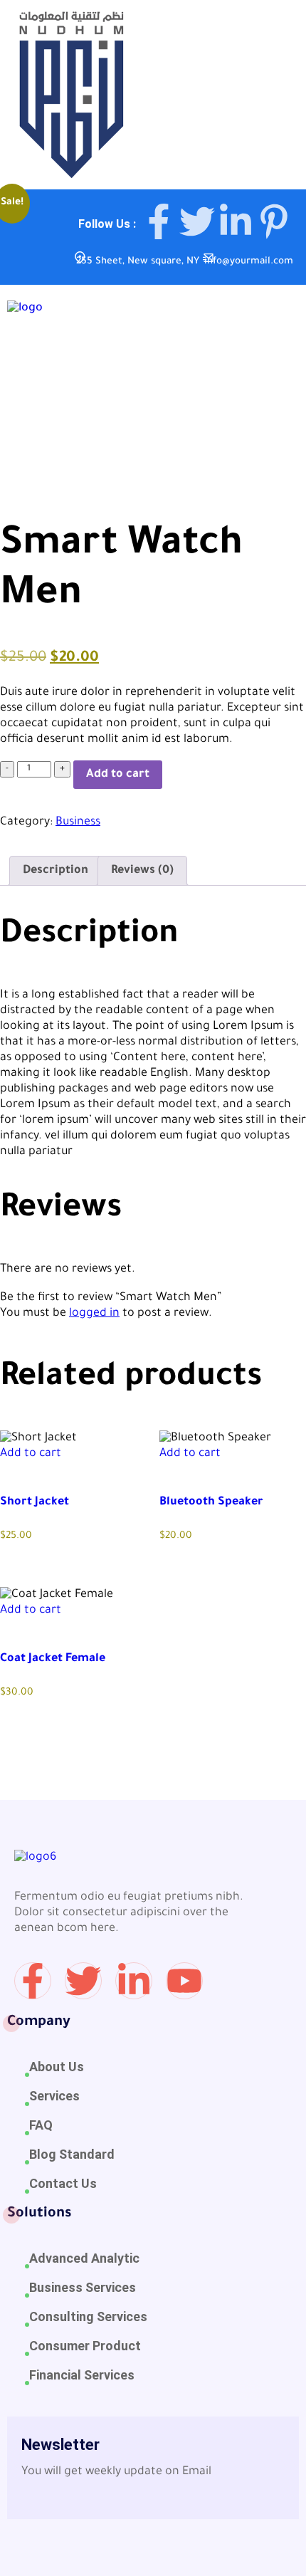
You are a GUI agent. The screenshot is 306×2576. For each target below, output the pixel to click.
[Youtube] (184, 1981)
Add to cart (118, 775)
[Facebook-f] (33, 1981)
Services (54, 2096)
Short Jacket (35, 1502)
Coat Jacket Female (53, 1659)
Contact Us (63, 2183)
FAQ (41, 2125)
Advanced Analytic (84, 2258)
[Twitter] (83, 1981)
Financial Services (82, 2375)
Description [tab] (56, 871)
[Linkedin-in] (134, 1981)
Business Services (83, 2287)
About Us (57, 2067)
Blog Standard (72, 2154)
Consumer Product (85, 2346)
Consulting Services (88, 2316)
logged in (94, 1314)
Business (78, 822)
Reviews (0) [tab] (142, 871)
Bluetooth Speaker (211, 1502)
